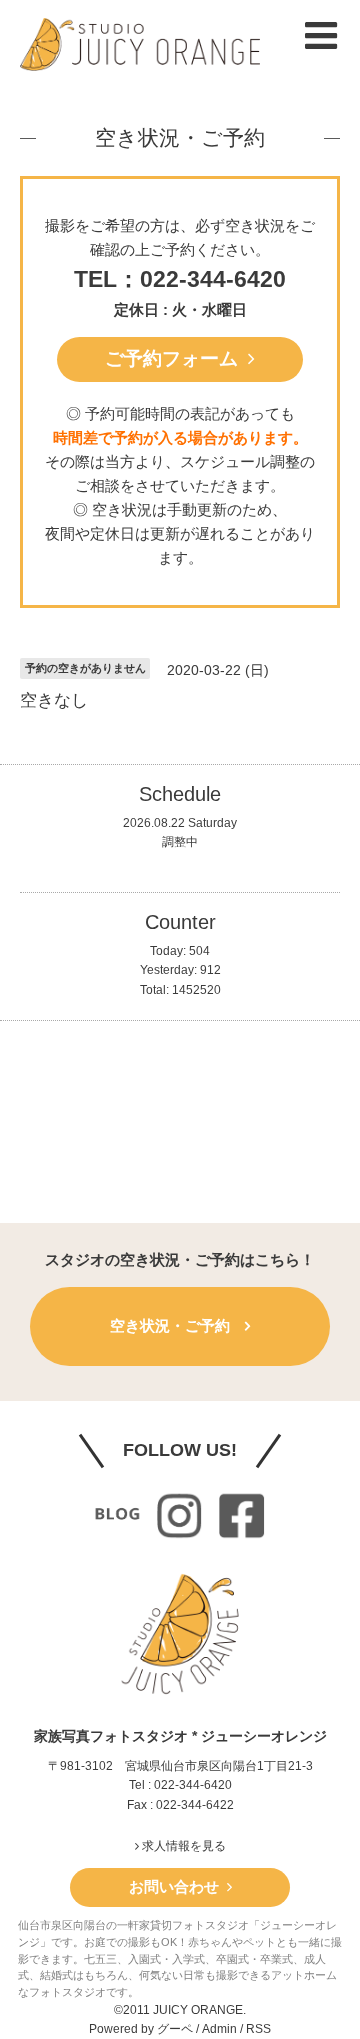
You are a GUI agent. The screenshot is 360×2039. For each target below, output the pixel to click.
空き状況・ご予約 (180, 137)
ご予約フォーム (176, 358)
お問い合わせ (178, 1886)
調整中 (180, 842)
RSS (258, 2029)
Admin (219, 2029)
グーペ (175, 2029)
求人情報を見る (182, 1846)
